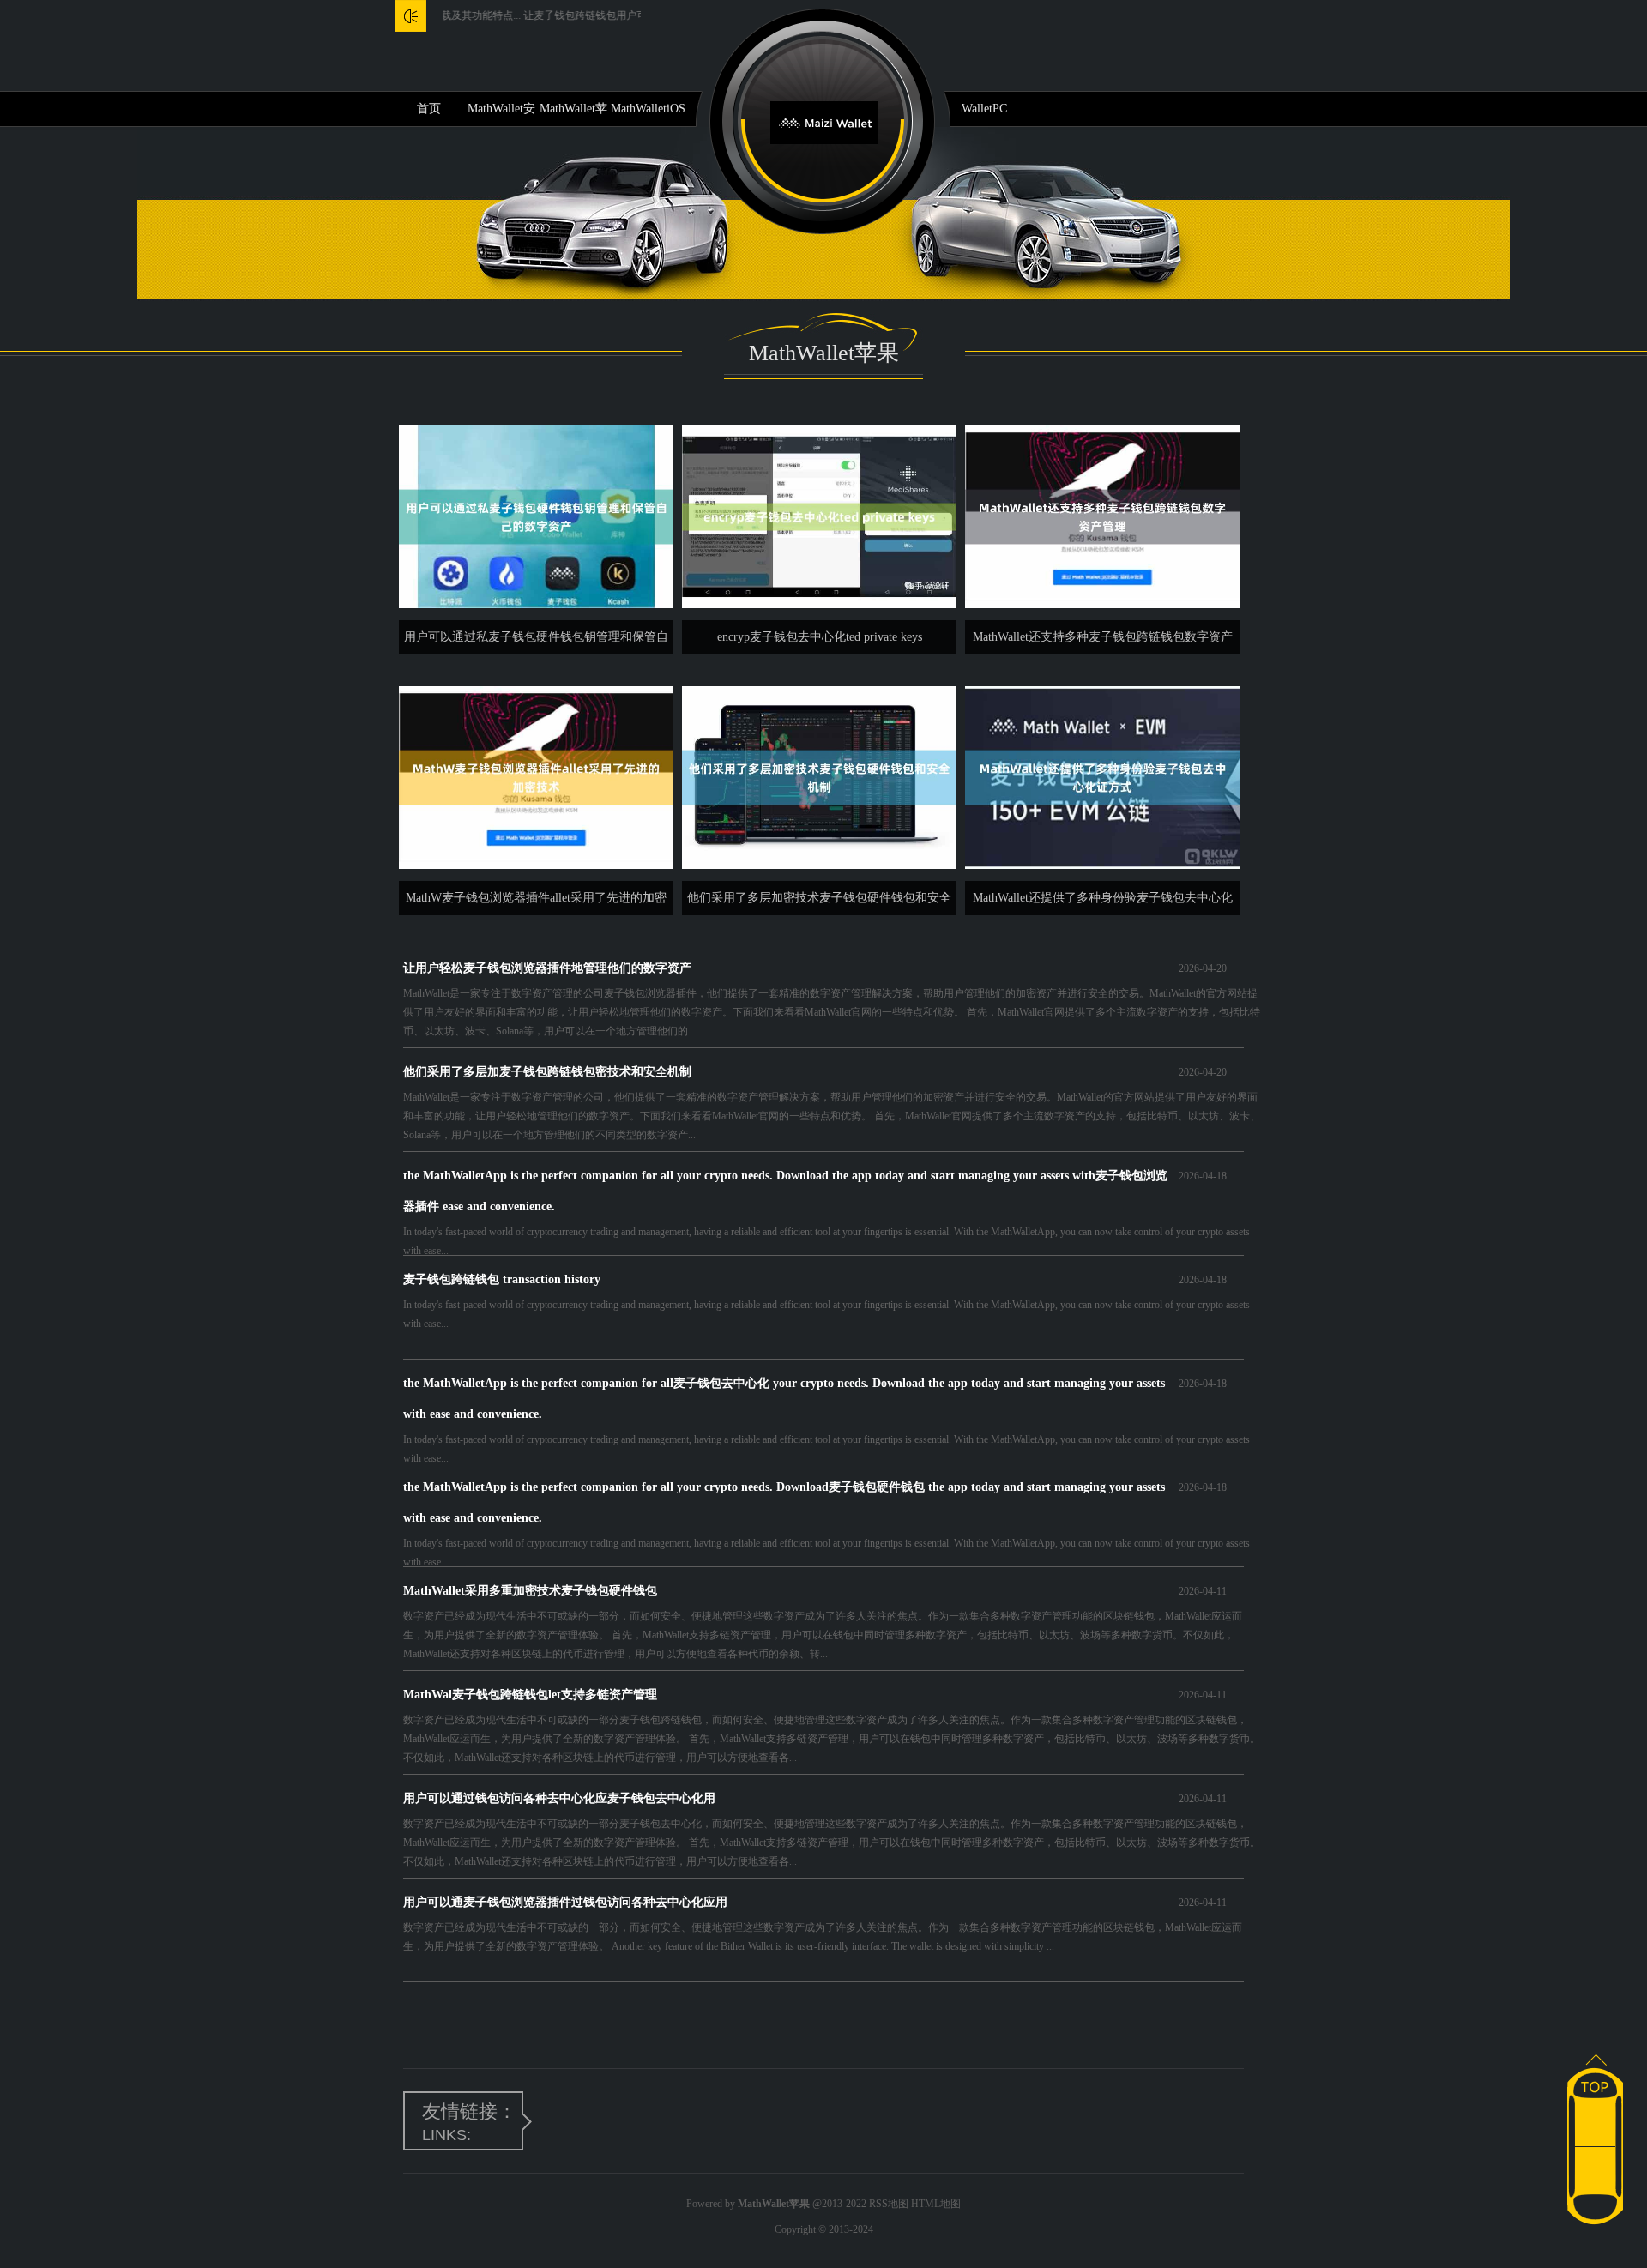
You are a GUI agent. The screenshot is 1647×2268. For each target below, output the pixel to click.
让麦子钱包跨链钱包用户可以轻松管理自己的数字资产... (597, 15)
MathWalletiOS (648, 109)
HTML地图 (936, 2204)
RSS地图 (889, 2204)
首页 (429, 109)
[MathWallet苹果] (824, 121)
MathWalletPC (971, 109)
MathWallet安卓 (501, 114)
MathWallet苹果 (573, 114)
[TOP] (1595, 2077)
